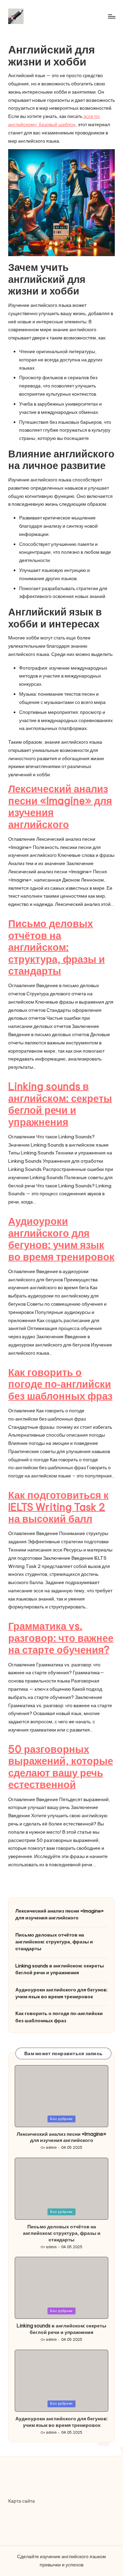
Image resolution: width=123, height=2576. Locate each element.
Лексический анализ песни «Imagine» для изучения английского (60, 807)
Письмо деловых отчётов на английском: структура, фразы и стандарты (57, 947)
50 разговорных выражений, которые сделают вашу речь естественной (61, 1767)
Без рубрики (61, 2119)
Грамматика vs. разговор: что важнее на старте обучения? (61, 1638)
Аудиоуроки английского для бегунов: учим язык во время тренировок (61, 1239)
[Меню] (111, 16)
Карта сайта (22, 2501)
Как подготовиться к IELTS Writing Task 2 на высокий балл (58, 1507)
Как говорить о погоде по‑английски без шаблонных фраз (60, 1384)
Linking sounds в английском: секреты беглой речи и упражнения (60, 1104)
